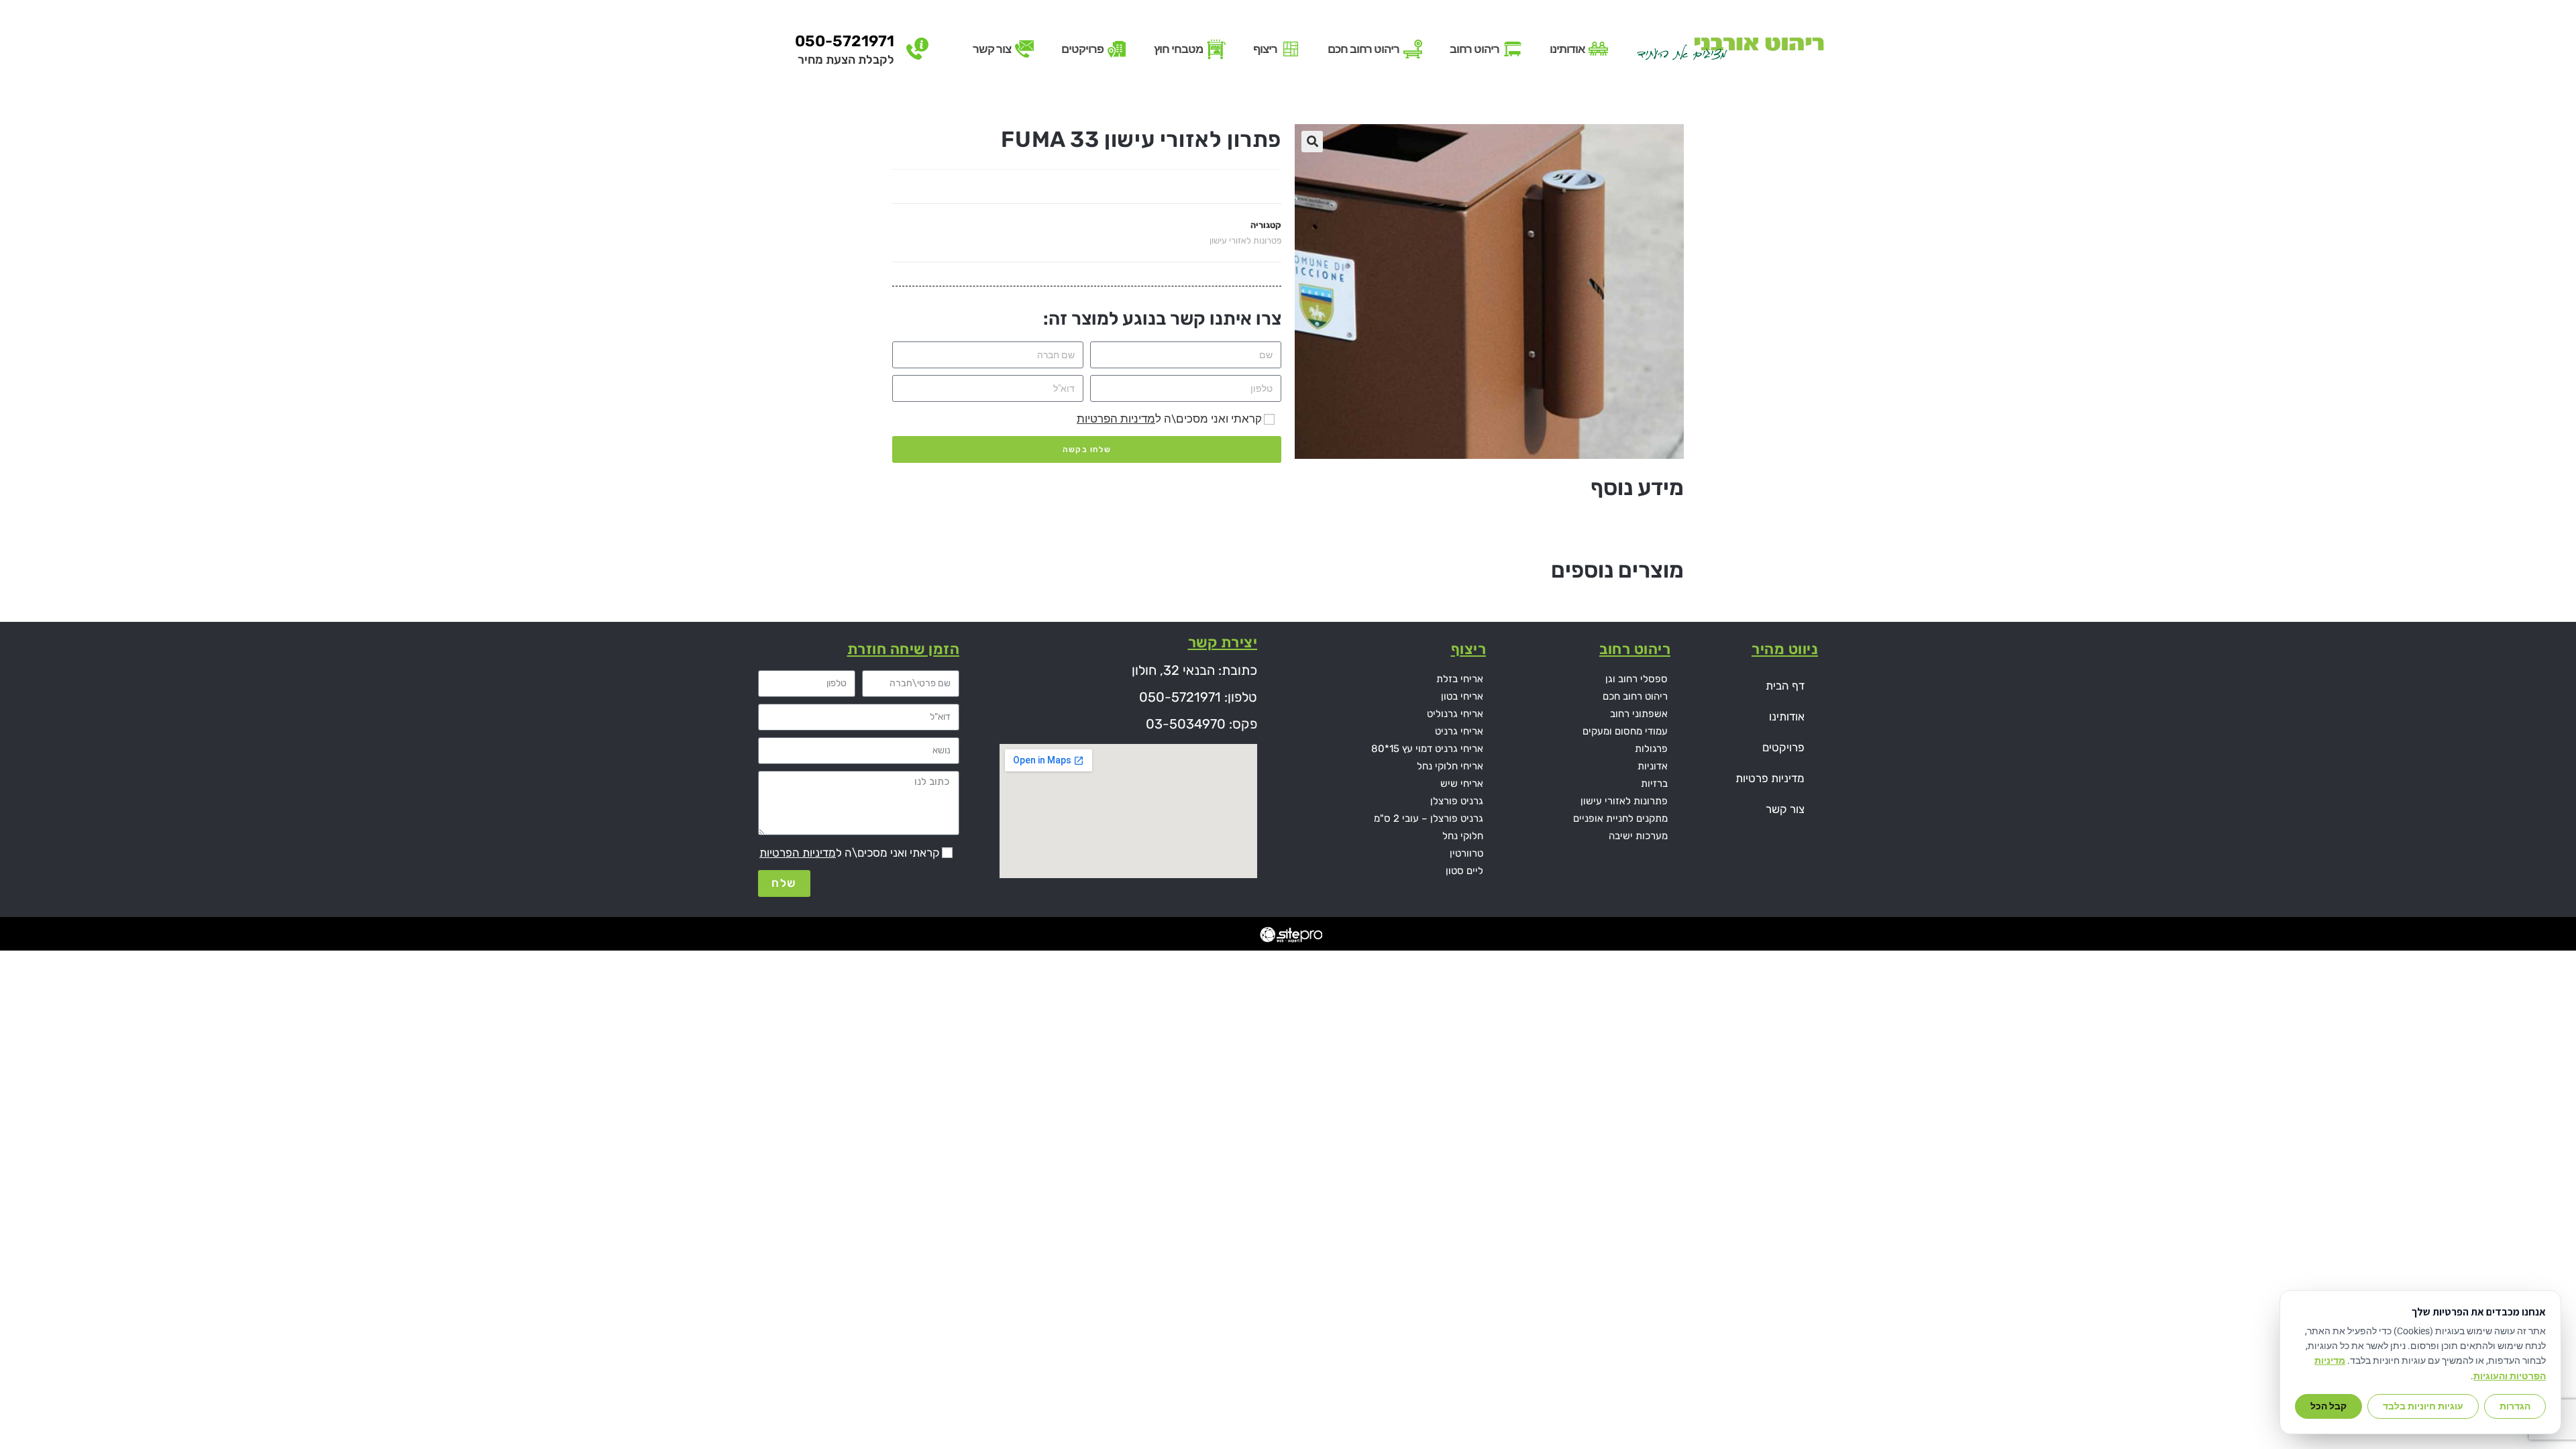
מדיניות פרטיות (1770, 778)
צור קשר (1785, 809)
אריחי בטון (1462, 696)
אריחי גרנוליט (1455, 714)
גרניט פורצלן (1457, 801)
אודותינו (1787, 716)
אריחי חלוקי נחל (1450, 766)
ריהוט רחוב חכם (1635, 696)
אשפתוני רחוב (1639, 714)
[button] (1312, 142)
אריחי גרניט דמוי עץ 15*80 (1427, 749)
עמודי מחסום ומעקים (1625, 731)
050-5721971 (845, 41)
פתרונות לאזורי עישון (1624, 801)
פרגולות (1651, 749)
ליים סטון (1464, 871)
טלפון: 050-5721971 (1198, 697)
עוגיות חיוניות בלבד (2423, 1406)
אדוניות (1653, 766)
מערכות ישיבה (1638, 836)
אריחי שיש (1462, 784)
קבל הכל (2328, 1406)
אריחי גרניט (1459, 731)
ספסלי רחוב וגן (1636, 679)
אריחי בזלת (1460, 679)
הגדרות (2515, 1406)
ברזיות (1654, 784)
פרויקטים (1783, 747)
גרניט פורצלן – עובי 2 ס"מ (1429, 818)
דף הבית (1785, 686)
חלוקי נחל (1463, 836)
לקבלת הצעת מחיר (846, 60)
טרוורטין (1466, 853)
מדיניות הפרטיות (1116, 419)
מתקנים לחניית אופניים (1620, 818)
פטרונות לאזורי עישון (1245, 240)
